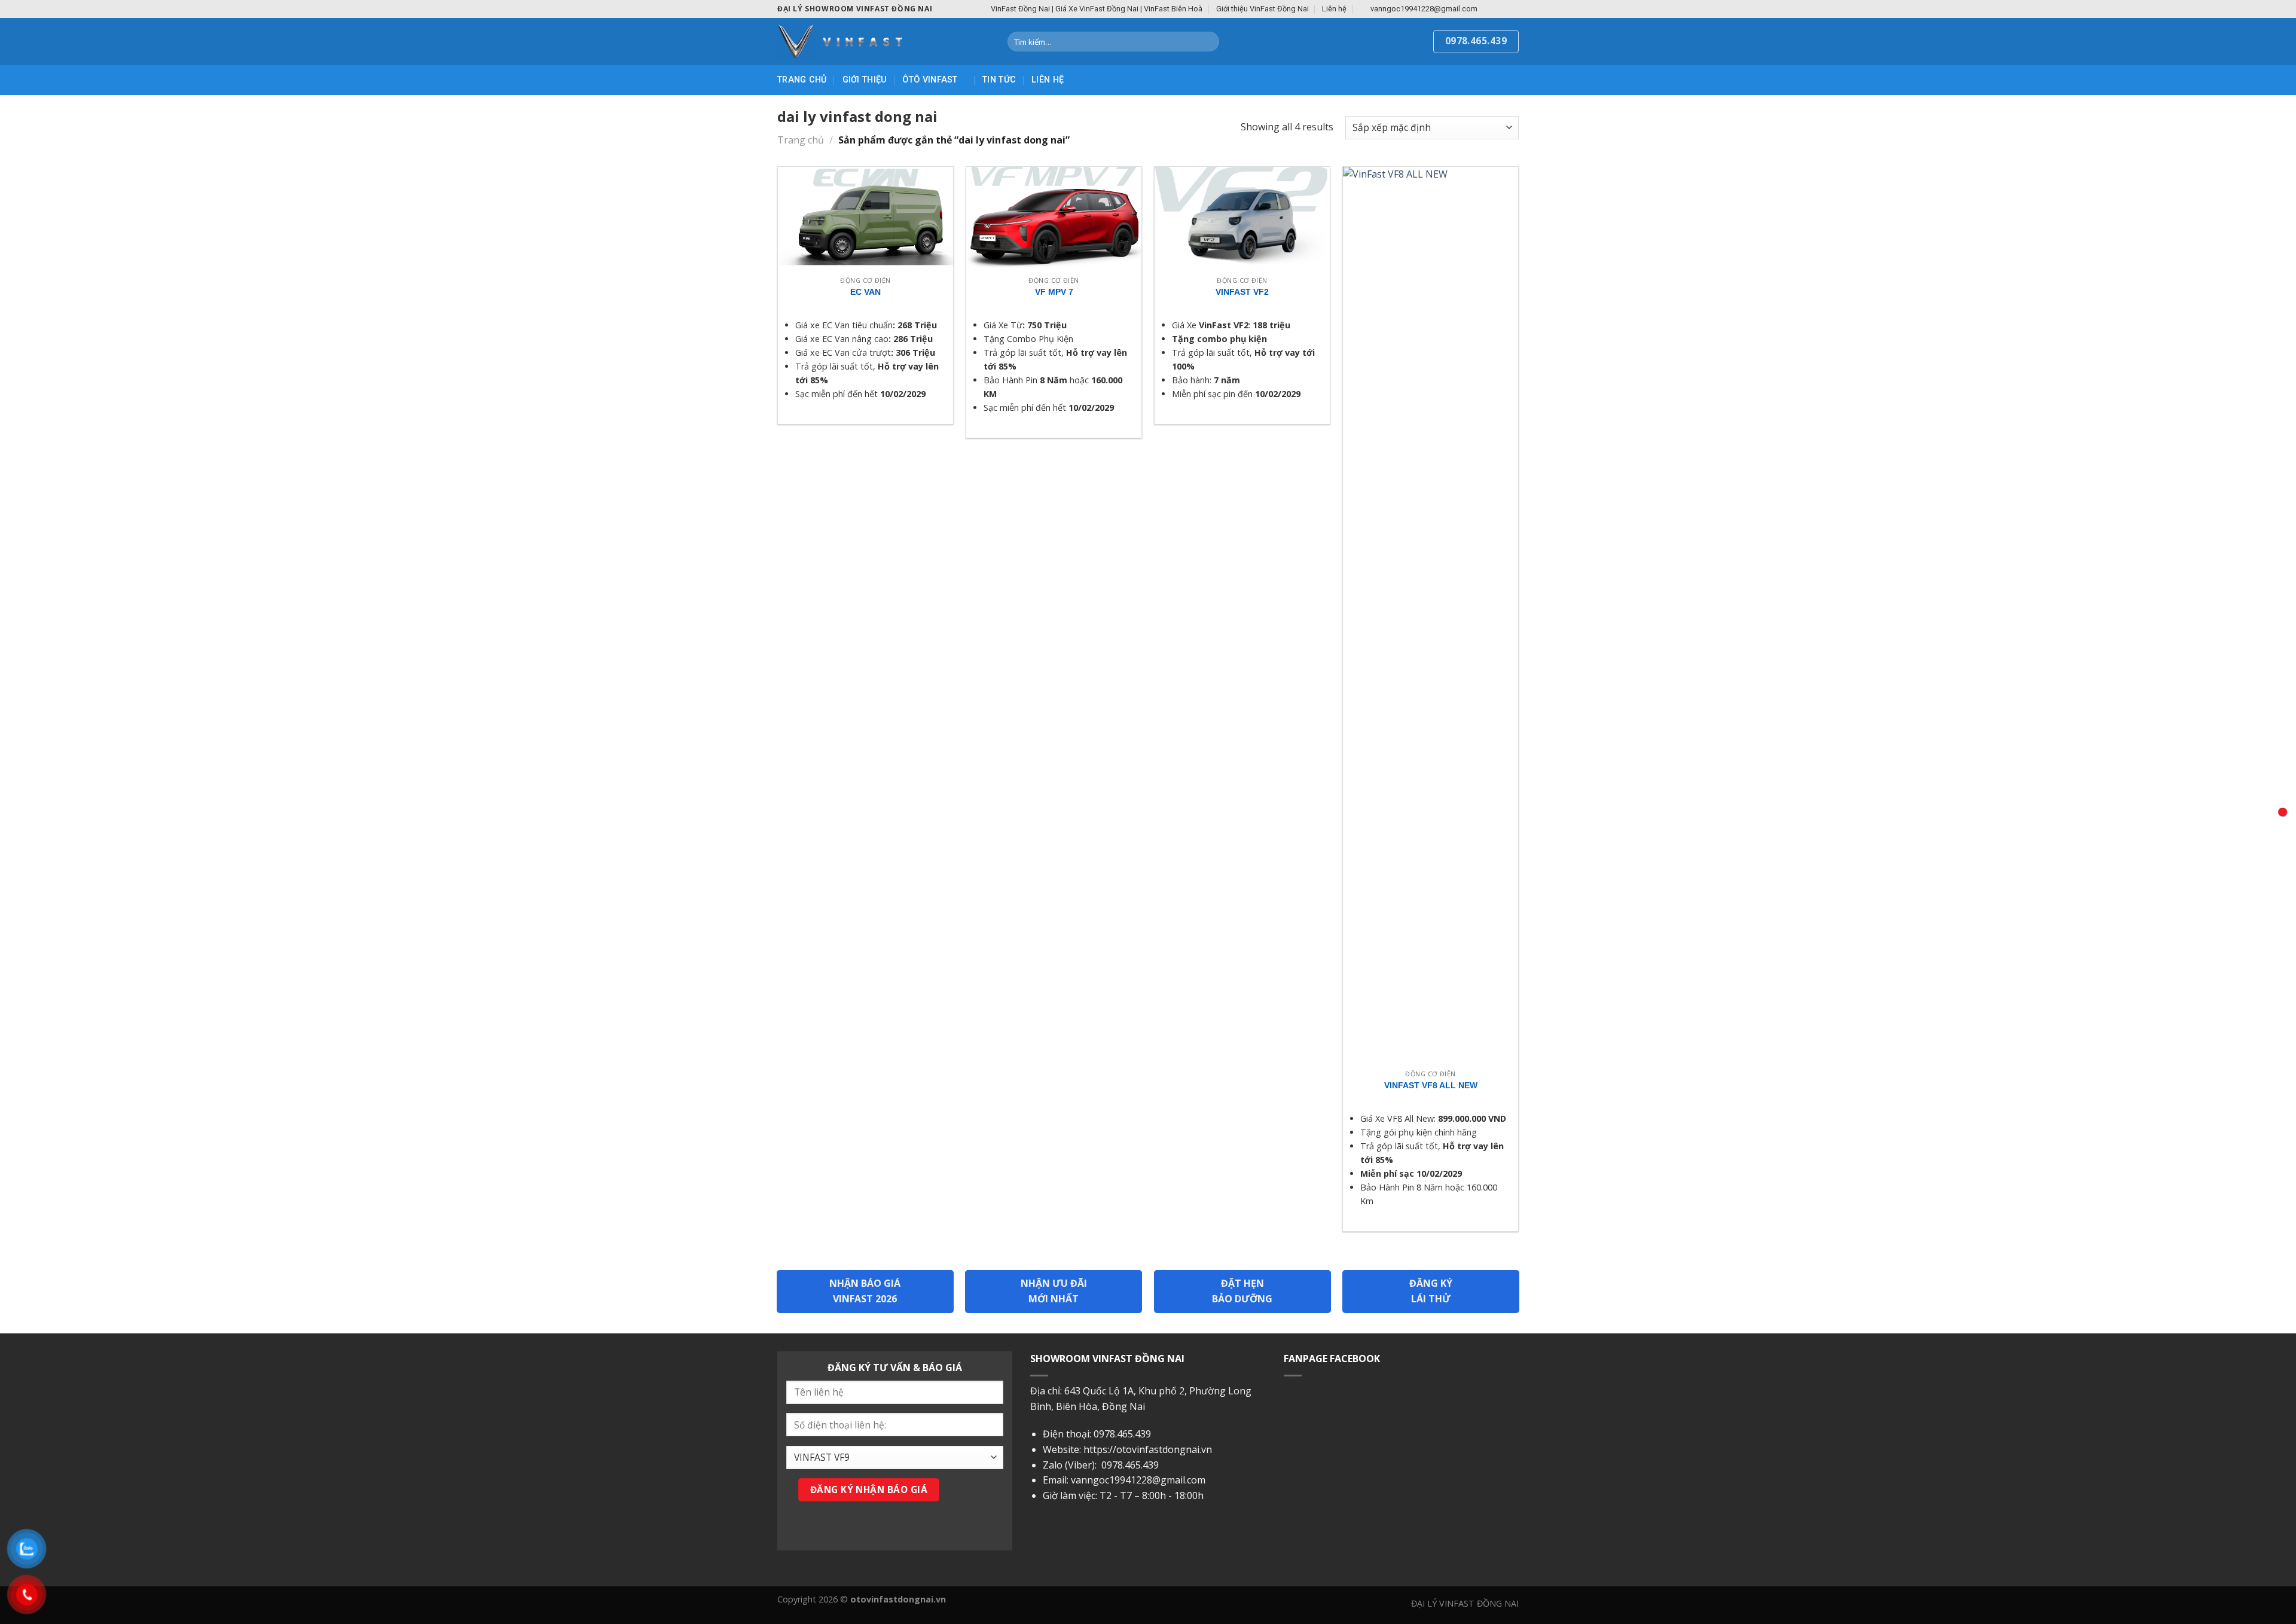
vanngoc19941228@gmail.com (1138, 1480)
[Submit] (1208, 42)
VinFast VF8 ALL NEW (1431, 1085)
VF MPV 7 (1054, 292)
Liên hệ (1334, 9)
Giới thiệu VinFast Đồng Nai (1263, 9)
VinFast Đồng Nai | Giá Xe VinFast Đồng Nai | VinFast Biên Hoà (1097, 9)
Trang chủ (802, 80)
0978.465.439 (1122, 1434)
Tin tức (999, 80)
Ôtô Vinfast (930, 80)
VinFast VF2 (1242, 292)
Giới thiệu (865, 80)
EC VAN (865, 292)
